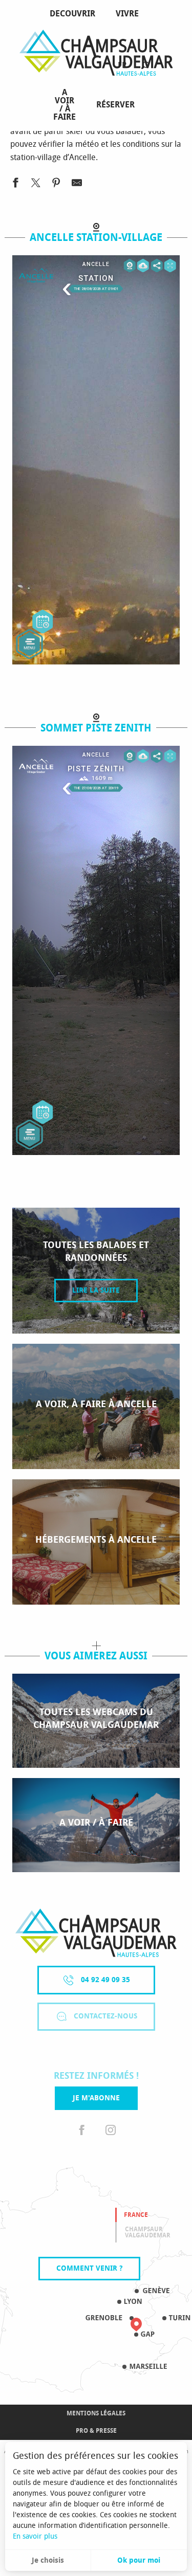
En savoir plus (35, 2536)
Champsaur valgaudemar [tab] (148, 2232)
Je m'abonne (96, 2098)
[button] (145, 66)
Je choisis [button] (48, 2560)
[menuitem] (74, 14)
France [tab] (136, 2215)
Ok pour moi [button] (139, 2560)
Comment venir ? (89, 2268)
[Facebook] (82, 2130)
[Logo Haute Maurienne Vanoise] (96, 1933)
